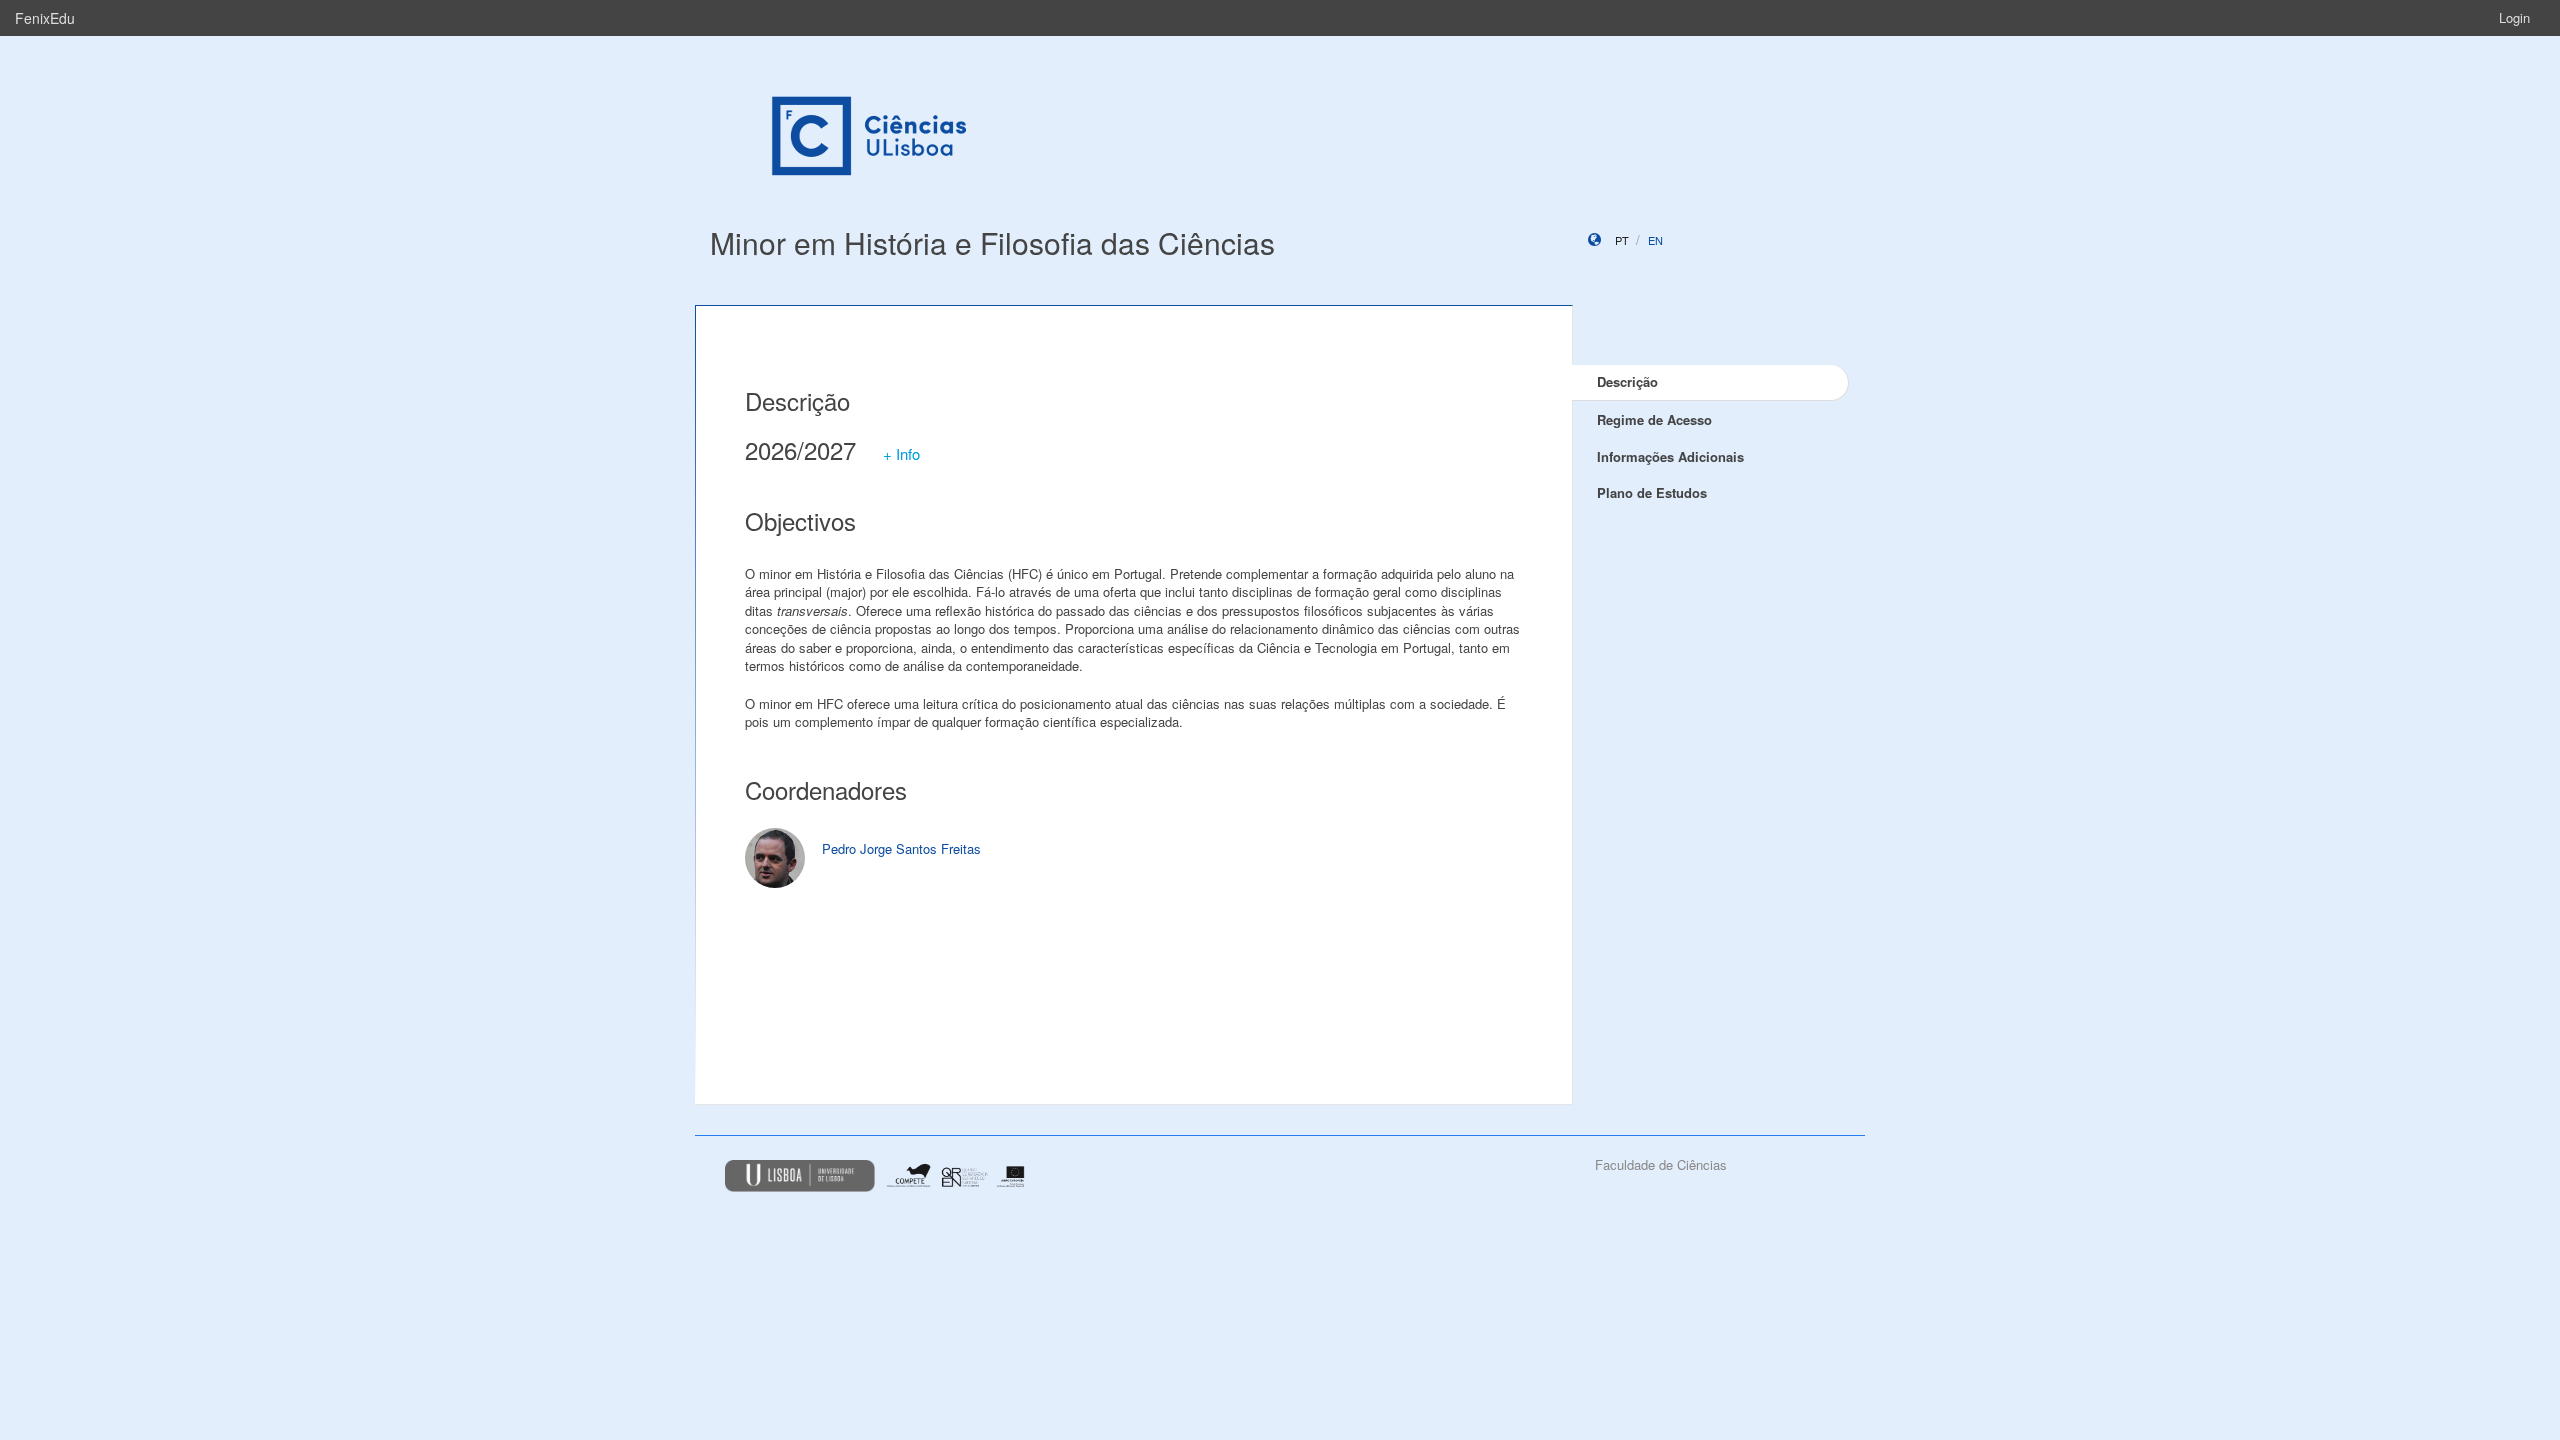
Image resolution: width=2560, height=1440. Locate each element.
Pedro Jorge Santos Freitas (901, 848)
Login (2514, 17)
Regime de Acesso (1654, 419)
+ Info (901, 453)
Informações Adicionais (1670, 456)
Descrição (1627, 381)
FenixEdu (45, 18)
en (1655, 240)
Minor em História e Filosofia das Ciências (992, 242)
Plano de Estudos (1652, 492)
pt (1622, 240)
